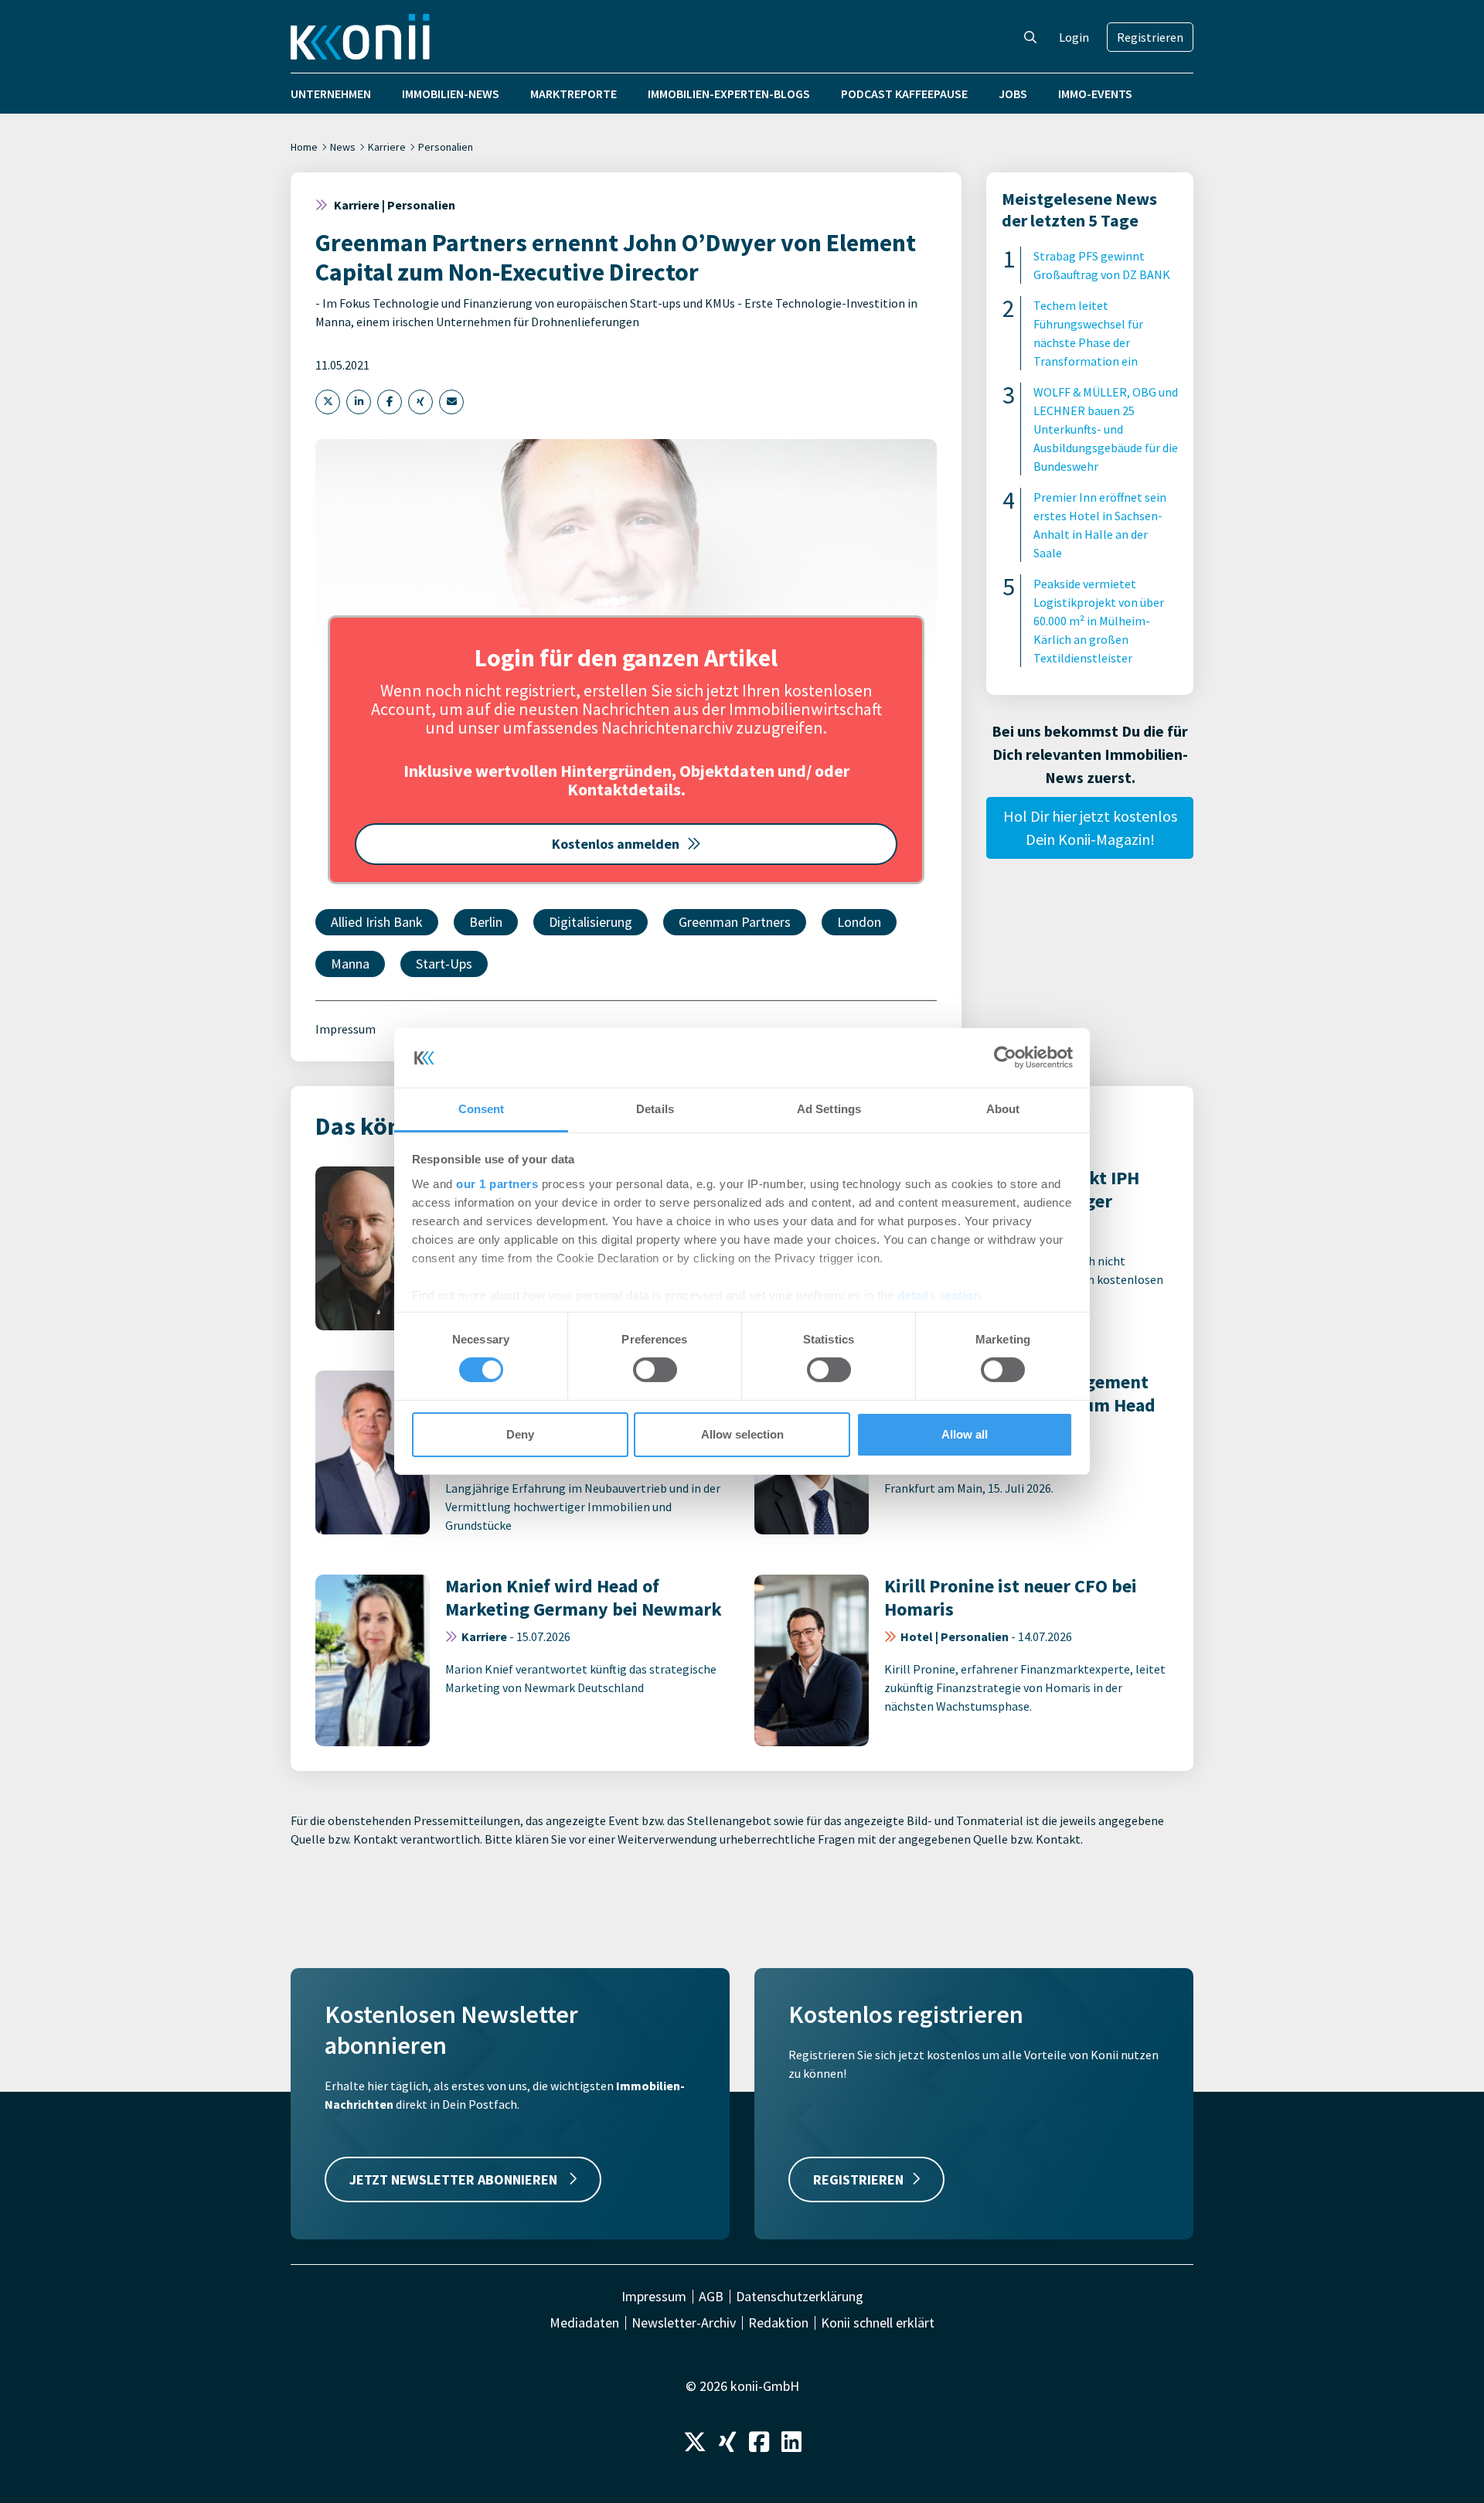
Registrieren (1150, 37)
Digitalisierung (591, 922)
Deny (520, 1434)
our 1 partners (497, 1184)
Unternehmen (331, 94)
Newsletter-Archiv (684, 2323)
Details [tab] (655, 1109)
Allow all (965, 1434)
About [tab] (1003, 1109)
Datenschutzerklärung (800, 2297)
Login (1074, 37)
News (343, 147)
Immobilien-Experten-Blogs (729, 94)
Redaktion (778, 2323)
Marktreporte (574, 94)
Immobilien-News (451, 94)
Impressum (345, 1029)
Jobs (1013, 94)
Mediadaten (584, 2323)
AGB (711, 2297)
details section (939, 1295)
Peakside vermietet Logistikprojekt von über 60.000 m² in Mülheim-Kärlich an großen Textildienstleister (1099, 621)
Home (304, 147)
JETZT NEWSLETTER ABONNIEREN (455, 2179)
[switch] (655, 1370)
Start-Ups (444, 964)
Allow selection (742, 1434)
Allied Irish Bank (377, 922)
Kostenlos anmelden (616, 844)
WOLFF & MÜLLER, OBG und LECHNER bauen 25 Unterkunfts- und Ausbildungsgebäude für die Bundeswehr (1106, 429)
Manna (350, 964)
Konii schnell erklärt (878, 2323)
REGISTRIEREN (858, 2179)
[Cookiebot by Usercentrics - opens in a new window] (1005, 1057)
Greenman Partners (735, 922)
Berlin (486, 922)
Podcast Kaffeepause (904, 94)
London (859, 922)
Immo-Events (1095, 94)
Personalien (446, 147)
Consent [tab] (482, 1109)
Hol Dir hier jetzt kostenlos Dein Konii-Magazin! (1090, 828)
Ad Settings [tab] (829, 1109)
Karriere (387, 147)
